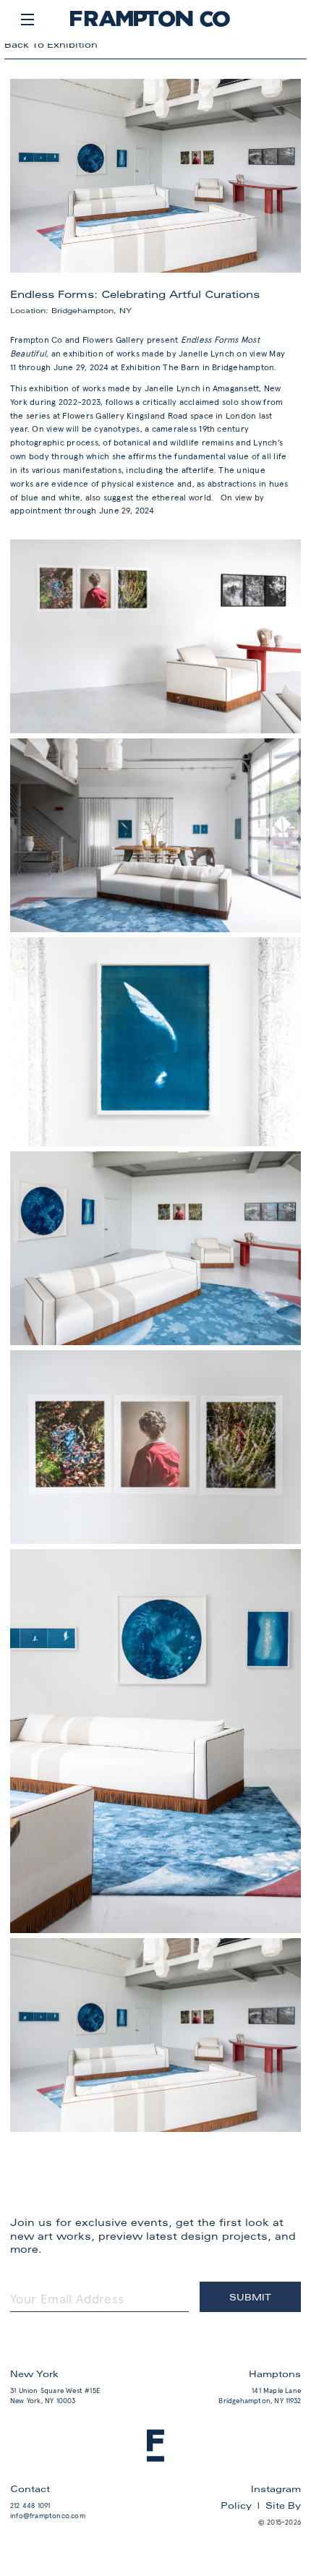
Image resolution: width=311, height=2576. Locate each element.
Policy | (243, 2505)
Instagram (276, 2488)
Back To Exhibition (51, 44)
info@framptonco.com (48, 2516)
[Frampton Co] (150, 24)
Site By (283, 2505)
